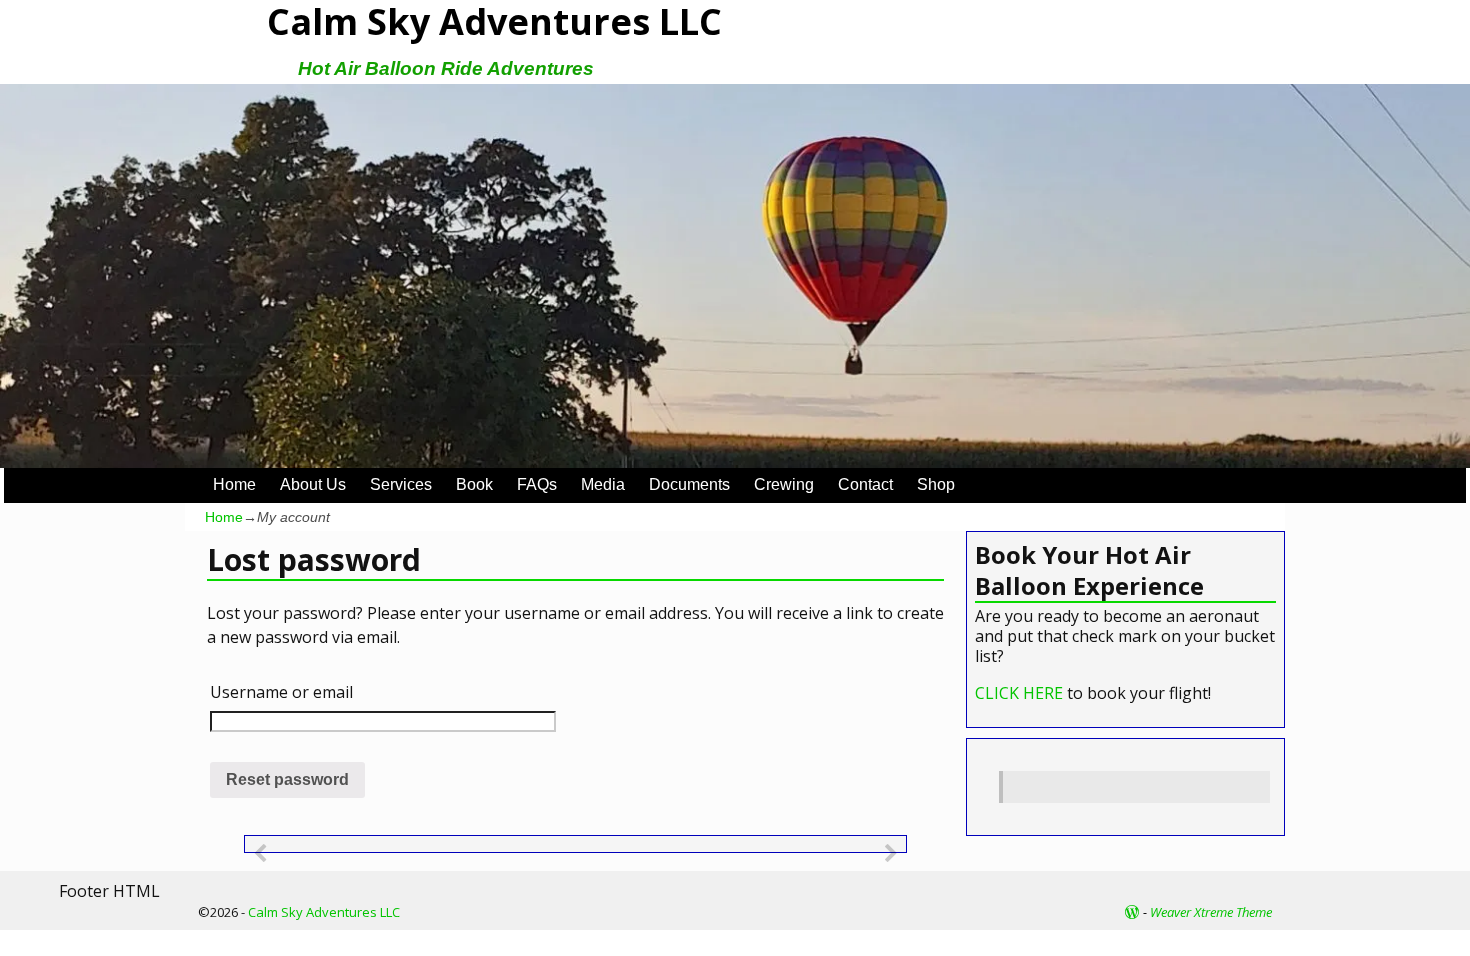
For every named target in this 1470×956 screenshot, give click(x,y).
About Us (313, 484)
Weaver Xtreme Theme (1211, 912)
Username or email (281, 692)
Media (603, 484)
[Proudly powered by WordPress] (1132, 912)
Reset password (287, 779)
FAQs (537, 484)
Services (401, 484)
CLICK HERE (1019, 693)
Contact (865, 484)
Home (234, 484)
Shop (936, 484)
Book (474, 484)
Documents (689, 484)
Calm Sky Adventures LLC (324, 912)
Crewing (784, 484)
